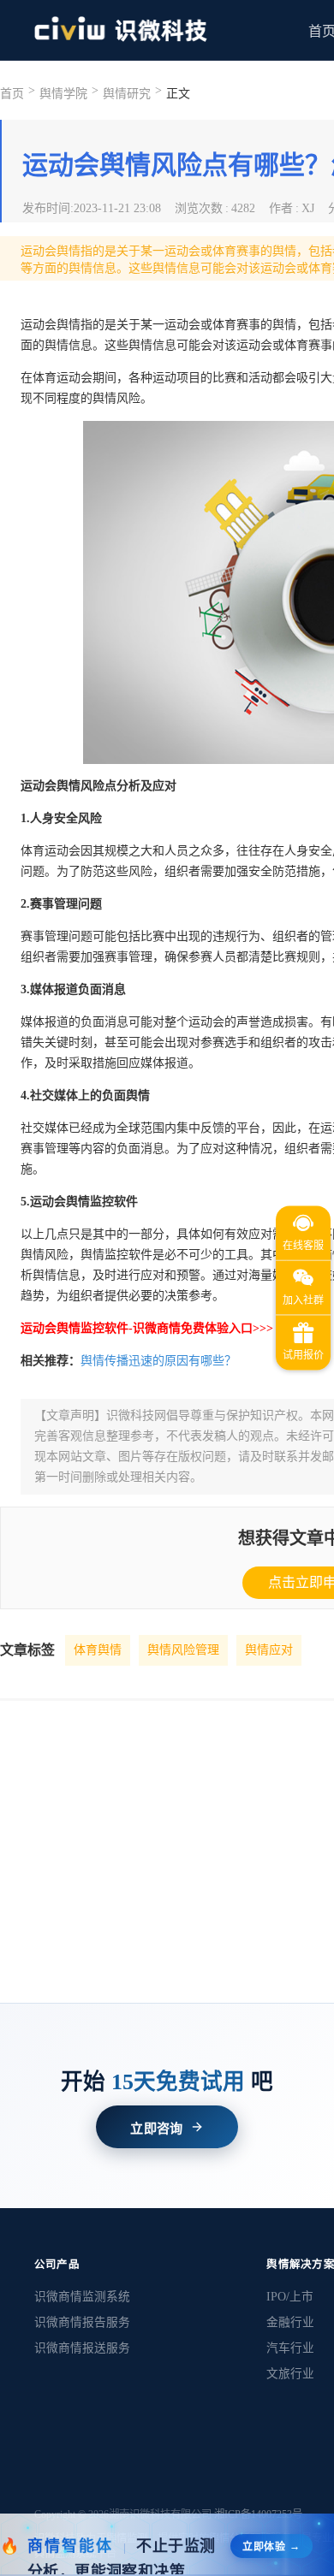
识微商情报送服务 (82, 2348)
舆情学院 (63, 94)
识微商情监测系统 (82, 2297)
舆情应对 (269, 1650)
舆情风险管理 (183, 1650)
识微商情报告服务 (82, 2322)
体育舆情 (98, 1650)
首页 (12, 94)
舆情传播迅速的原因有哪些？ (158, 1361)
